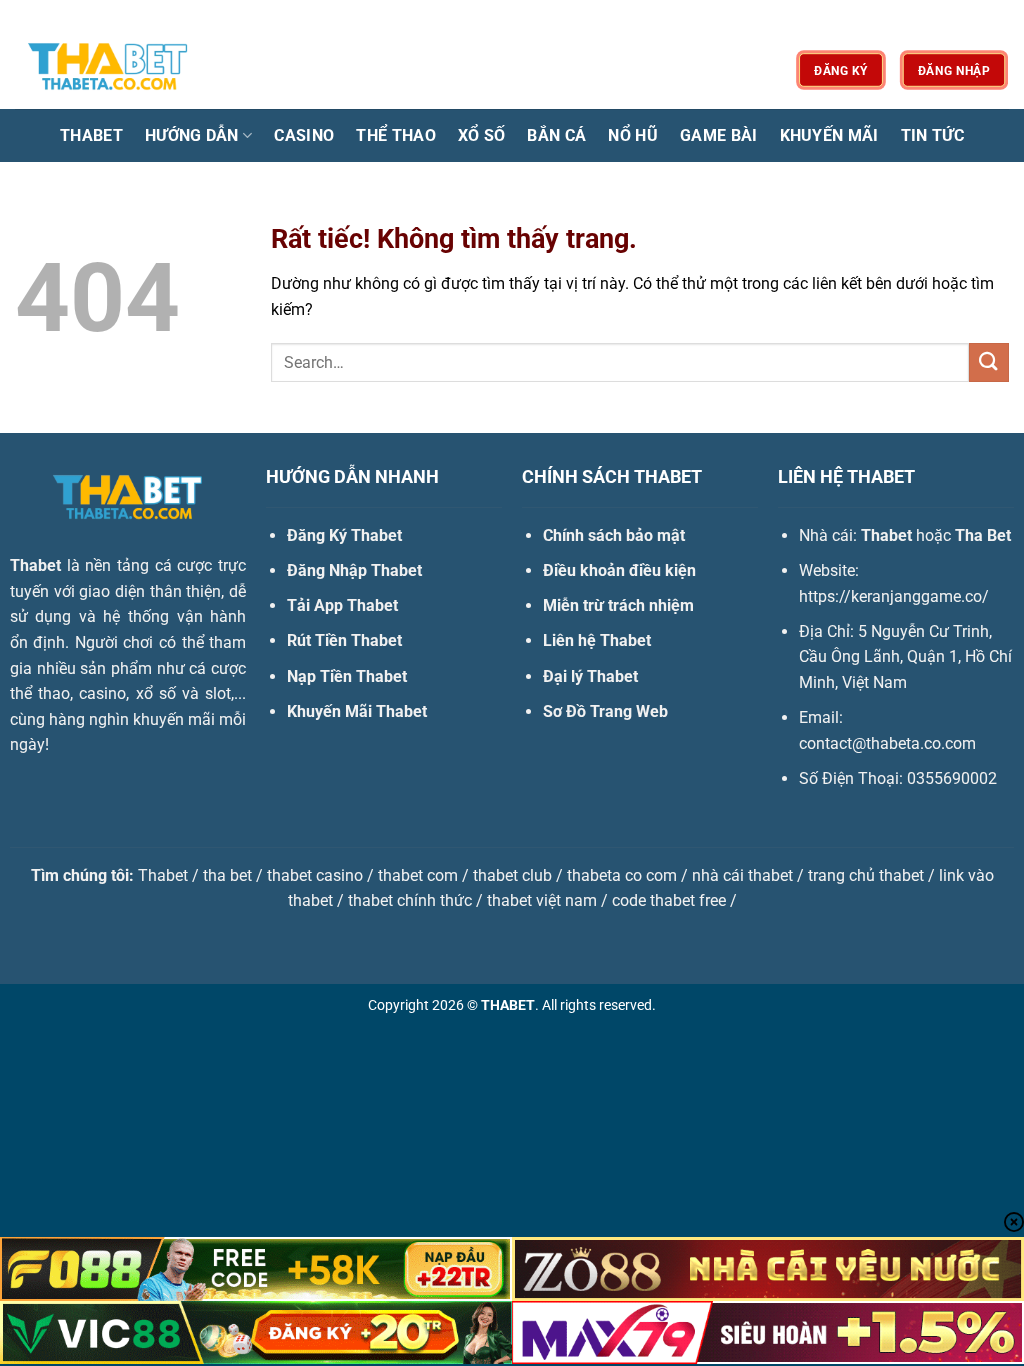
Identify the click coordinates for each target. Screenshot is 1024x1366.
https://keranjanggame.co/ (894, 596)
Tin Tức (932, 135)
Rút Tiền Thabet (344, 640)
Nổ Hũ (633, 135)
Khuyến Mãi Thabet (357, 711)
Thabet (91, 135)
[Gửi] (989, 362)
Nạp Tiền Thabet (347, 676)
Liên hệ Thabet (597, 640)
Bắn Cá (556, 135)
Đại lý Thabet (590, 676)
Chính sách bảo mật (614, 535)
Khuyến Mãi (829, 135)
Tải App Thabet (342, 605)
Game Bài (719, 135)
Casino (304, 135)
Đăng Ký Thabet (344, 535)
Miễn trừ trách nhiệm (618, 605)
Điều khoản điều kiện (619, 570)
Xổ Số (482, 135)
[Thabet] (115, 69)
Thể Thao (396, 135)
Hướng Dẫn (192, 135)
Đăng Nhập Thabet (354, 570)
